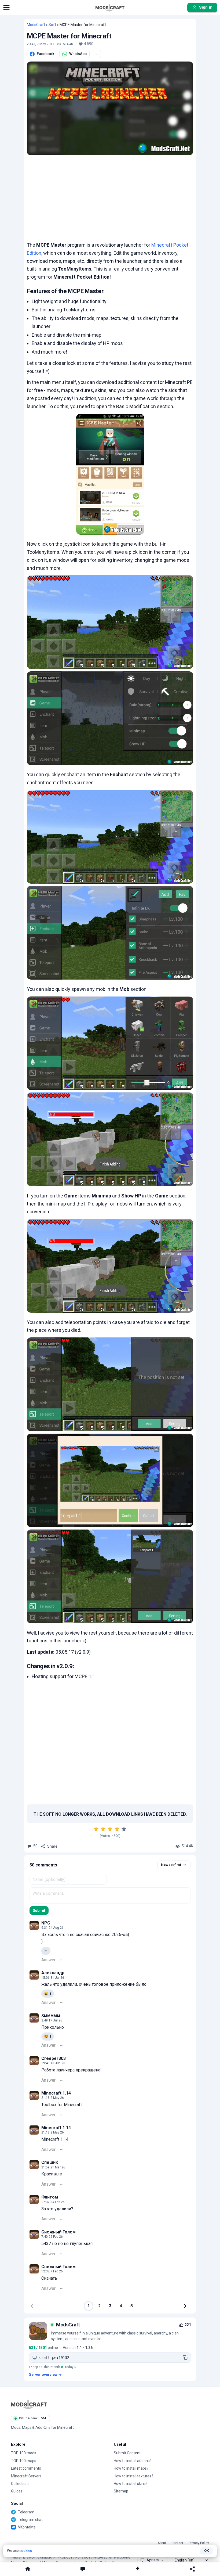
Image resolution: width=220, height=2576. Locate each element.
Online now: (33, 2418)
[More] (62, 1960)
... (96, 54)
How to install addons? (133, 2461)
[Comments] (82, 2569)
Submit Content (127, 2453)
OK (206, 2551)
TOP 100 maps (24, 2461)
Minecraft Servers (26, 2476)
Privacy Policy (199, 2543)
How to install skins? (131, 2484)
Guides (17, 2491)
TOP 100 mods (24, 2453)
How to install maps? (131, 2468)
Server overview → (45, 2374)
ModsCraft (36, 25)
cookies (26, 2551)
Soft (52, 25)
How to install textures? (133, 2476)
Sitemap (121, 2491)
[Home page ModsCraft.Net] (110, 8)
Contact (177, 2543)
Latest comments (26, 2468)
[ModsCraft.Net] (29, 2404)
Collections (20, 2484)
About (162, 2543)
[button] (6, 8)
